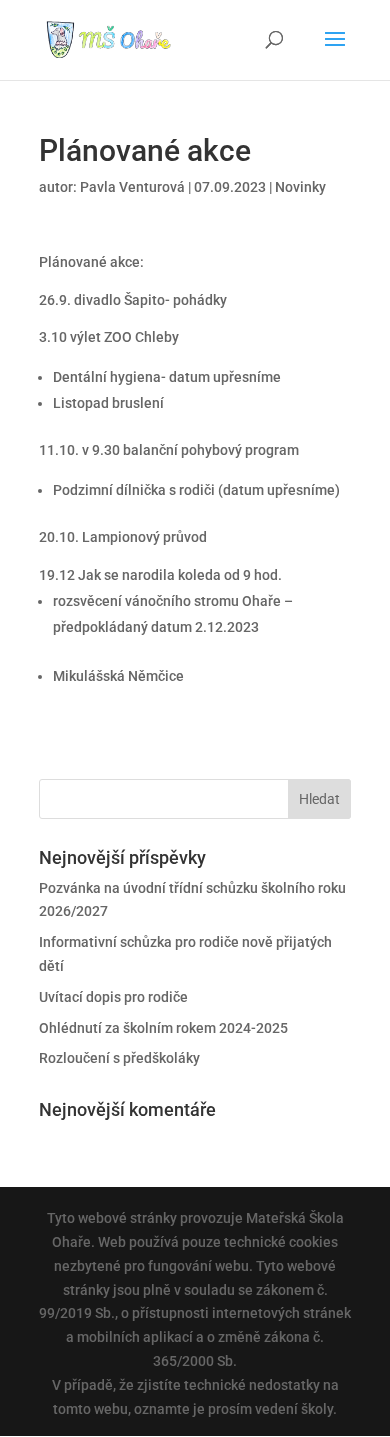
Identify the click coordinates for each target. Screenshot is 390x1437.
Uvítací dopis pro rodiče (113, 997)
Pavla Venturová (132, 187)
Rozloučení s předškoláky (119, 1058)
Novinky (300, 187)
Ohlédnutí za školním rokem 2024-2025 (163, 1028)
